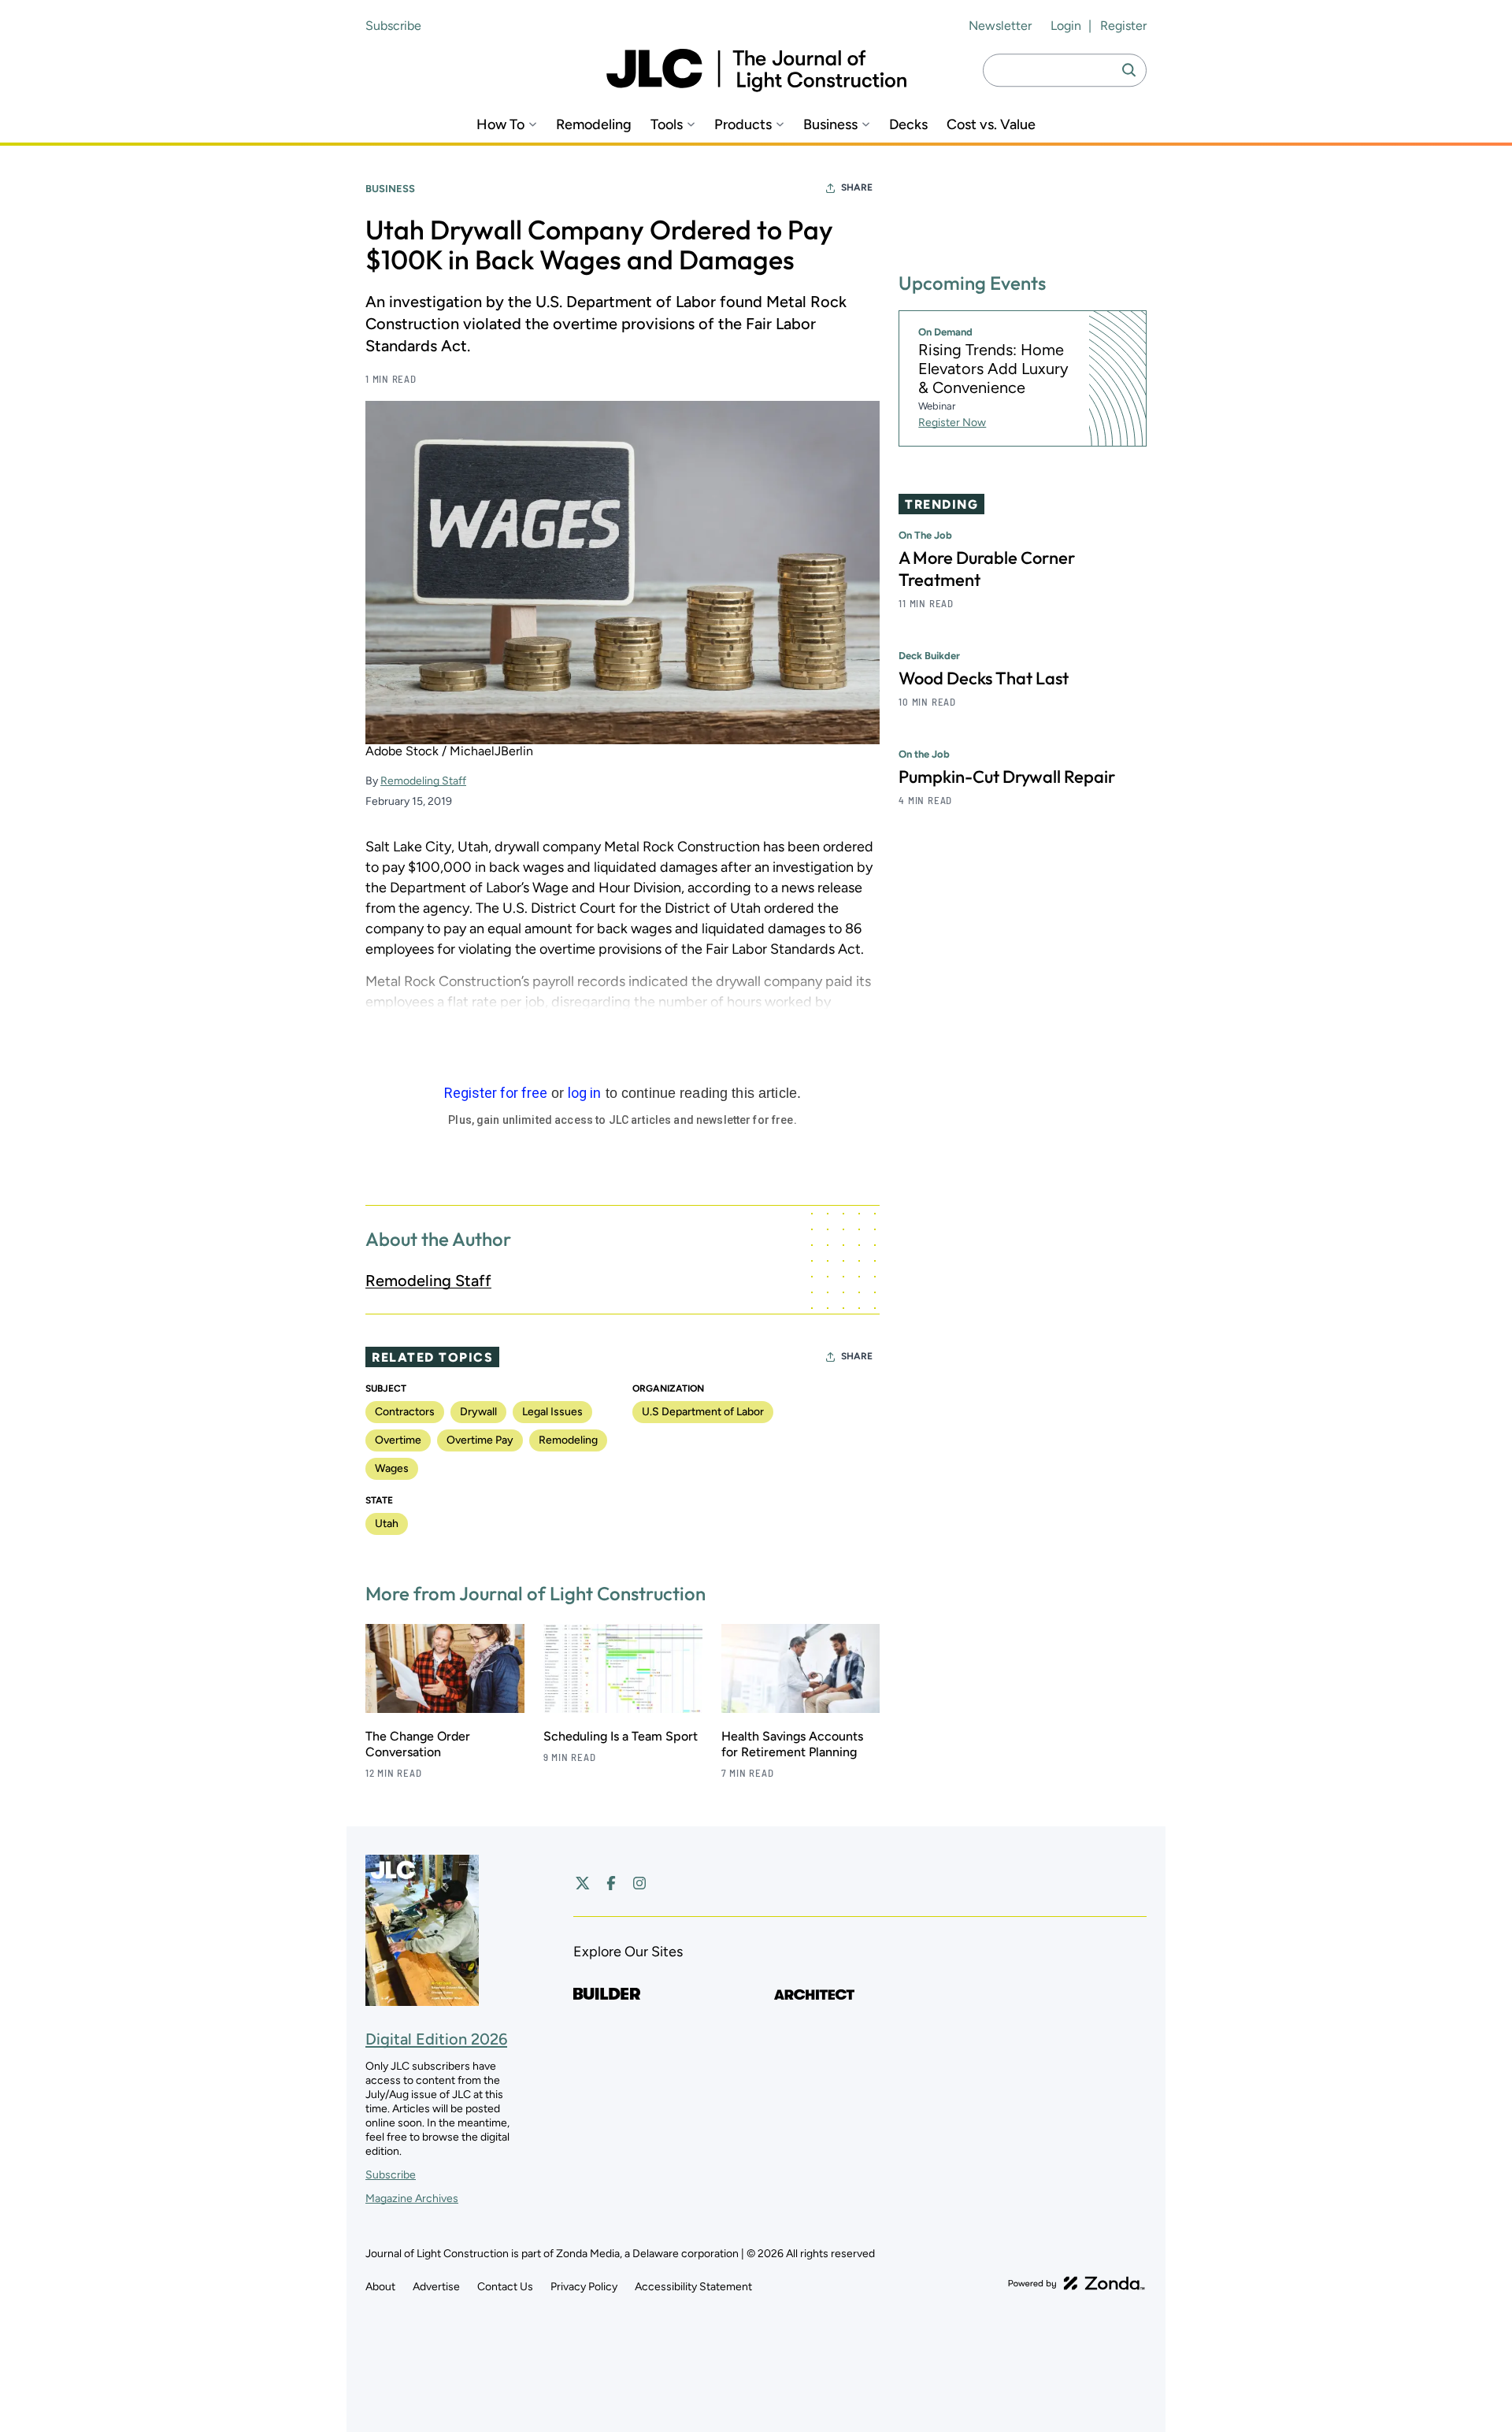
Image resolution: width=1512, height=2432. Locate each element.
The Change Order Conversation (418, 1744)
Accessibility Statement (693, 2287)
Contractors (405, 1412)
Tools (667, 125)
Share (857, 187)
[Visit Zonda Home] (1077, 2283)
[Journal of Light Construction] (756, 70)
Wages (392, 1468)
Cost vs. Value (991, 125)
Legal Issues (552, 1412)
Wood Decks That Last (984, 679)
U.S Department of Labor (703, 1412)
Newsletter (1000, 26)
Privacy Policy (584, 2287)
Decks (908, 125)
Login (1066, 26)
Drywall (478, 1412)
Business (830, 125)
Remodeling (594, 125)
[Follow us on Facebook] (611, 1883)
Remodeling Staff (423, 781)
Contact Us (505, 2287)
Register (1123, 26)
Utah (387, 1524)
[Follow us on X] (583, 1883)
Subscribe (393, 26)
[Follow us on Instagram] (639, 1883)
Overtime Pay (480, 1440)
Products (743, 125)
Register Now (952, 423)
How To (500, 125)
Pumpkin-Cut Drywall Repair (1007, 777)
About (380, 2287)
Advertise (436, 2287)
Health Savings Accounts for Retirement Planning (792, 1744)
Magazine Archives (412, 2198)
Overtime (398, 1440)
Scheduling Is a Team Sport (621, 1736)
